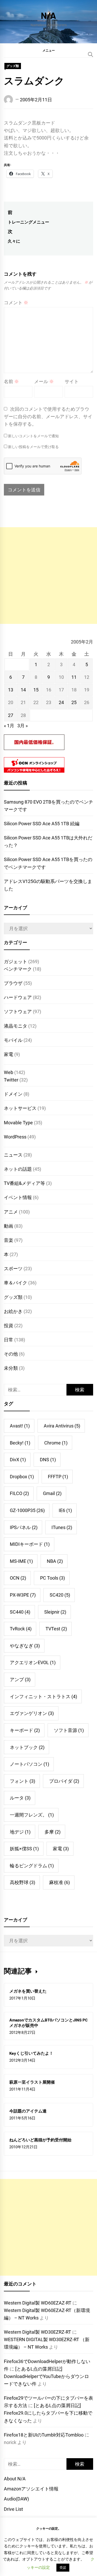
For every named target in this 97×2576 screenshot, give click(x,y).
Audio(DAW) (16, 2499)
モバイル (13, 1040)
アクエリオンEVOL (33, 1662)
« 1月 (9, 726)
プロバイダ (64, 1781)
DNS (48, 1460)
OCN (18, 1578)
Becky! (20, 1443)
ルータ (20, 1798)
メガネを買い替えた (28, 1991)
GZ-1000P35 (27, 1510)
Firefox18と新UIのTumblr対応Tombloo (44, 2435)
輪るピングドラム (32, 1866)
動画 (9, 1226)
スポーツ (13, 1269)
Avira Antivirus (62, 1426)
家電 (9, 1054)
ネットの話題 (18, 1169)
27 (11, 715)
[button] (48, 50)
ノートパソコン (29, 1764)
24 (61, 702)
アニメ (11, 1212)
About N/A (15, 2479)
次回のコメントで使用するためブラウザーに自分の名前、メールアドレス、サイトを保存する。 (48, 416)
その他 (11, 1354)
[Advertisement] (48, 576)
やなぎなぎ (25, 1646)
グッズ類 (13, 66)
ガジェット (16, 961)
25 (74, 702)
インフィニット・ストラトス (43, 1696)
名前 (11, 381)
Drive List (13, 2509)
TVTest (56, 1629)
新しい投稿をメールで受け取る (33, 447)
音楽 (9, 1240)
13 (11, 690)
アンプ (20, 1679)
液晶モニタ (16, 1026)
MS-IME (21, 1561)
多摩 (53, 1832)
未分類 (11, 1368)
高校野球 (23, 1882)
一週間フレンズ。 (32, 1815)
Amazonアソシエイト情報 (31, 2489)
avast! (20, 1426)
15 (36, 690)
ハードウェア (18, 997)
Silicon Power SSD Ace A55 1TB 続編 (42, 824)
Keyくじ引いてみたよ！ (31, 2053)
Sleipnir (55, 1612)
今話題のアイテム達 (28, 2111)
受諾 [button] (63, 2568)
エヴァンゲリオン (32, 1713)
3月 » (23, 726)
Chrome (56, 1443)
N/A (48, 15)
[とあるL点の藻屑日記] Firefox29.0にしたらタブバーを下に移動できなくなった (48, 2413)
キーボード (25, 1730)
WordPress (15, 1137)
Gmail (52, 1493)
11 (74, 677)
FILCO (19, 1493)
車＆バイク (16, 1283)
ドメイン (13, 1094)
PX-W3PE (23, 1595)
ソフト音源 (69, 1730)
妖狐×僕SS (24, 1849)
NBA (55, 1561)
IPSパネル (24, 1527)
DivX (18, 1460)
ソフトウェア (18, 1012)
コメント (16, 303)
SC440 (20, 1612)
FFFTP (58, 1477)
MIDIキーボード (30, 1544)
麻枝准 (59, 1882)
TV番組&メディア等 (24, 1183)
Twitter (11, 1080)
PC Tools (53, 1578)
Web (9, 1072)
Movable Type (18, 1123)
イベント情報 (18, 1197)
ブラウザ (13, 983)
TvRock (21, 1629)
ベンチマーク (18, 969)
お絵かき (13, 1311)
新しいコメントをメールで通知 (33, 436)
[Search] (91, 54)
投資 (9, 1326)
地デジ (20, 1832)
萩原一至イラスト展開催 (32, 2082)
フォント (23, 1781)
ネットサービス (20, 1108)
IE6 (65, 1510)
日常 (9, 1340)
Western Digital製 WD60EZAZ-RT (38, 2303)
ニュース (13, 1155)
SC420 (60, 1595)
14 (23, 690)
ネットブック (27, 1747)
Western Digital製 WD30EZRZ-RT (38, 2332)
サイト (72, 381)
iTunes (62, 1527)
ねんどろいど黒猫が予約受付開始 (40, 2140)
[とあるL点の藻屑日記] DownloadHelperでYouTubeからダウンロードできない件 (46, 2376)
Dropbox (22, 1477)
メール (44, 381)
